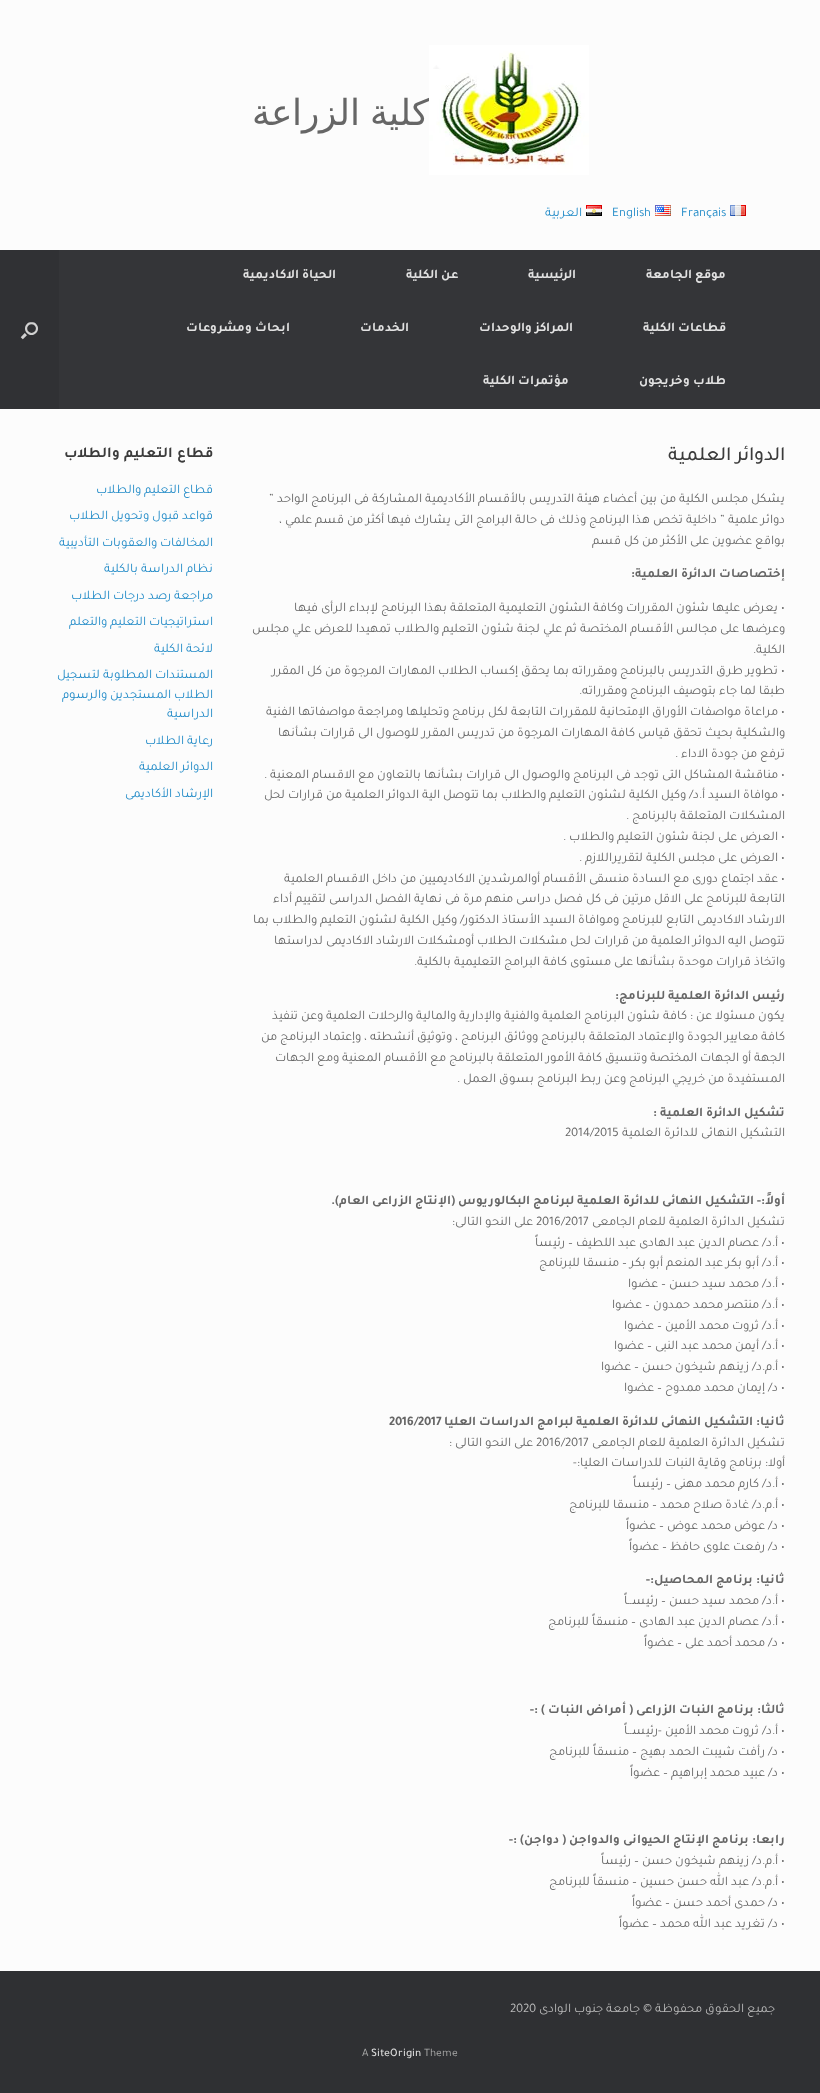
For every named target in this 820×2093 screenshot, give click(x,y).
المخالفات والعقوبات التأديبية (136, 544)
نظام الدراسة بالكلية (158, 570)
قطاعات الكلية (684, 329)
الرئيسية (552, 276)
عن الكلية (432, 276)
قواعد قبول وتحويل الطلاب (141, 517)
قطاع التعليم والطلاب (154, 491)
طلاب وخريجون (682, 382)
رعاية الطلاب (179, 742)
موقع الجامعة (686, 276)
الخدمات (384, 329)
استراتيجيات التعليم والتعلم (141, 623)
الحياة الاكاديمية (289, 276)
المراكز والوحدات (526, 329)
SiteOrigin (396, 2054)
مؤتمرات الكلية (526, 382)
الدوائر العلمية (176, 768)
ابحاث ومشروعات (238, 329)
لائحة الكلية (183, 650)
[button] (29, 329)
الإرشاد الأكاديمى (169, 795)
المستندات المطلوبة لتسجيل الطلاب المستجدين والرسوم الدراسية (135, 696)
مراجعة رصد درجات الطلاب (142, 597)
